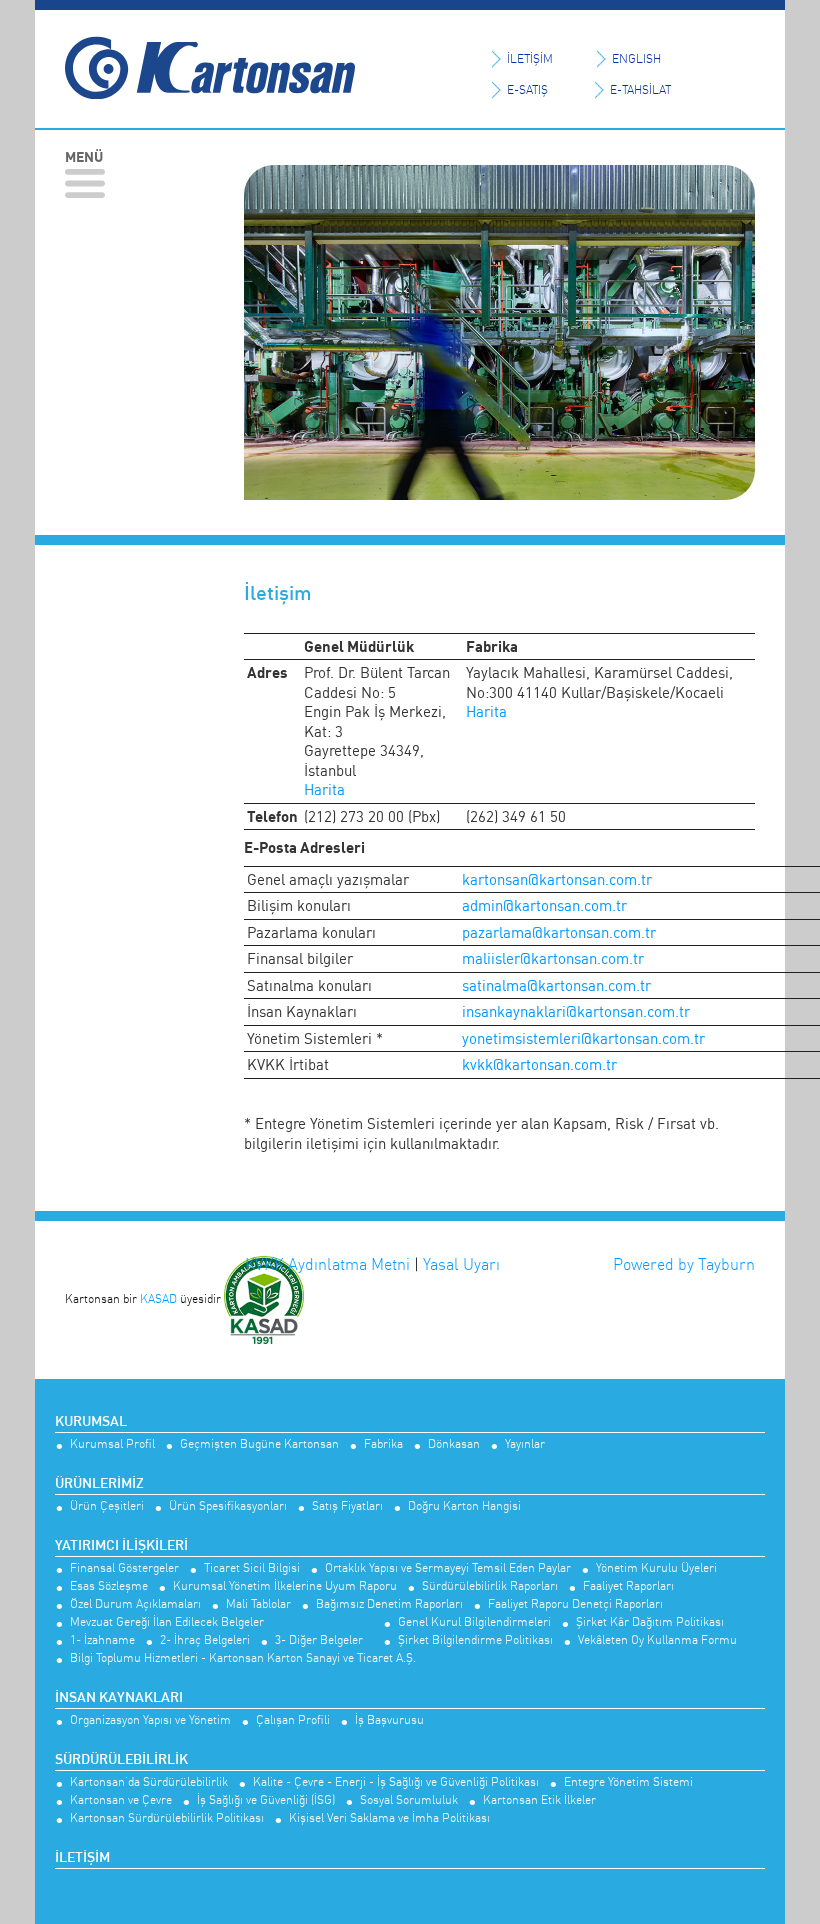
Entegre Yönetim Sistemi (628, 1782)
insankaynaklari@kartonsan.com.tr (576, 1011)
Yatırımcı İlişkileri (121, 1546)
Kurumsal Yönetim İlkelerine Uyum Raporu (285, 1586)
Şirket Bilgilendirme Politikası (475, 1640)
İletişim (82, 1858)
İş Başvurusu (389, 1720)
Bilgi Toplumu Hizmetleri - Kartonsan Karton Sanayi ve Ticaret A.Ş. (243, 1658)
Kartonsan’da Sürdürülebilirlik (149, 1782)
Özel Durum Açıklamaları (135, 1604)
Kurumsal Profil (112, 1444)
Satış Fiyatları (347, 1506)
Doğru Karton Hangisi (464, 1506)
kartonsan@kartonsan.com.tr (557, 879)
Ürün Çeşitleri (107, 1506)
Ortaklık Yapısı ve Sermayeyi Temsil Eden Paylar (448, 1568)
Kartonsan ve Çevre (121, 1800)
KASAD (158, 1298)
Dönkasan (454, 1444)
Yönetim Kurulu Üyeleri (656, 1568)
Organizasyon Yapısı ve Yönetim (150, 1720)
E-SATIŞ (527, 89)
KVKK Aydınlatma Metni (327, 1264)
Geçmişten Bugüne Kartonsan (259, 1444)
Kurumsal (91, 1422)
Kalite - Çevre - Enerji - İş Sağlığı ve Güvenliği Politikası (396, 1782)
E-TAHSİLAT (640, 89)
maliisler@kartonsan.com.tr (553, 958)
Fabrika (383, 1444)
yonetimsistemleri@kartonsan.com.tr (583, 1038)
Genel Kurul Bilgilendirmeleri (474, 1622)
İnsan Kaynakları (119, 1698)
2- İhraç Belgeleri (205, 1640)
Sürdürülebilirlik (121, 1760)
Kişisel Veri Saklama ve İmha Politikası (389, 1818)
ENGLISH (636, 58)
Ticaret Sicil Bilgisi (252, 1568)
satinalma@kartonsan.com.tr (556, 985)
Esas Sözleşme (109, 1586)
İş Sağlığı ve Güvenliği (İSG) (266, 1800)
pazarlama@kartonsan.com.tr (559, 932)
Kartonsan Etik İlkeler (539, 1800)
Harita (324, 789)
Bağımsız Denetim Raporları (389, 1604)
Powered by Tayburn (684, 1264)
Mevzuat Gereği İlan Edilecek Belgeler (167, 1622)
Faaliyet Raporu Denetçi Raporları (575, 1604)
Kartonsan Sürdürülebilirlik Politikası (167, 1818)
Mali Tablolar (258, 1604)
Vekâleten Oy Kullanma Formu (657, 1640)
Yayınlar (525, 1444)
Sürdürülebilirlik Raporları (490, 1586)
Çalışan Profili (293, 1720)
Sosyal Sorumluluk (409, 1800)
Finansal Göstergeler (124, 1568)
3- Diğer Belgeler (319, 1640)
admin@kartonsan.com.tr (544, 905)
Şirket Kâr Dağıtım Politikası (650, 1622)
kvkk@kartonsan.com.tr (539, 1064)
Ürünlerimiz (99, 1484)
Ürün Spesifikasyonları (228, 1506)
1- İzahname (102, 1640)
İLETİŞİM (530, 58)
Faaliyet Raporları (628, 1586)
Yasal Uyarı (461, 1264)
